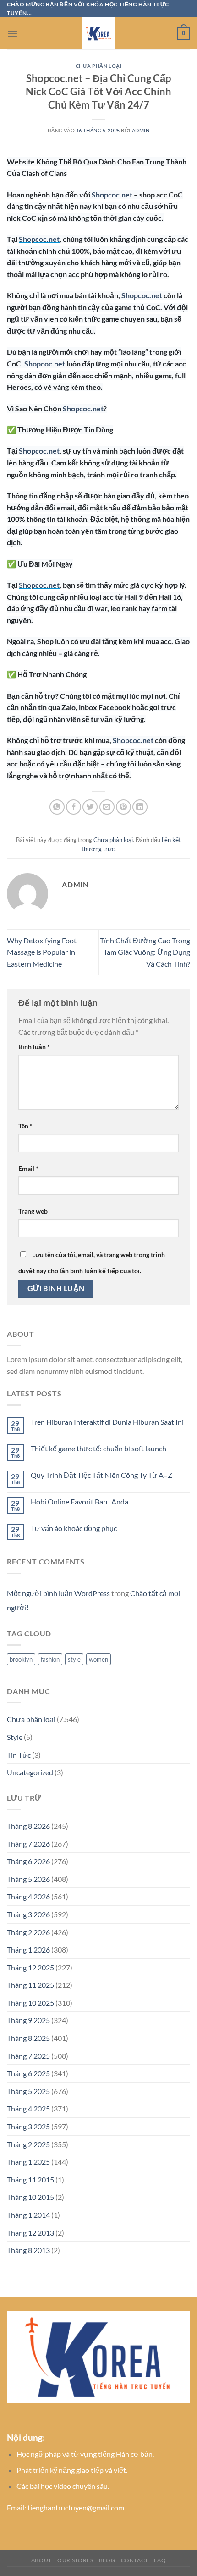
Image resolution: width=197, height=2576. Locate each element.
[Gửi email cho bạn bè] (107, 807)
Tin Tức (19, 1755)
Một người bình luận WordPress (58, 1593)
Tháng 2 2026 (28, 1932)
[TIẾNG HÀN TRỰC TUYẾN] (98, 33)
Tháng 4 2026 (28, 1896)
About (41, 2560)
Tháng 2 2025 (28, 2144)
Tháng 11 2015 (30, 2179)
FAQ (160, 2560)
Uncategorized (30, 1772)
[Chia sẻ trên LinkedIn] (140, 807)
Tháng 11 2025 (30, 1985)
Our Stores (75, 2560)
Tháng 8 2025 (28, 2038)
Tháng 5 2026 (28, 1879)
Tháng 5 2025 (28, 2091)
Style (15, 1737)
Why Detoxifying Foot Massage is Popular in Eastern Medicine (42, 952)
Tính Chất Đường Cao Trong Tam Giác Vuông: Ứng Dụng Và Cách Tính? (145, 952)
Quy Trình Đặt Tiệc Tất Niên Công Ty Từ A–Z (101, 1475)
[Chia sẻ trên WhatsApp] (57, 807)
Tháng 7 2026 (28, 1844)
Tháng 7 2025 (28, 2056)
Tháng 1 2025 (28, 2162)
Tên (25, 1126)
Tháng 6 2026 (28, 1861)
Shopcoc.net (112, 194)
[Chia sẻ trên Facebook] (74, 807)
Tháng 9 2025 (28, 2020)
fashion (50, 1659)
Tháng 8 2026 (28, 1826)
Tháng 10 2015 (30, 2197)
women (98, 1659)
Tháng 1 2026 (28, 1950)
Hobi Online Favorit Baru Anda (79, 1501)
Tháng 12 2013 (30, 2233)
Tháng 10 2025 (30, 2003)
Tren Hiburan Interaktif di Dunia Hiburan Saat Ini (107, 1422)
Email (28, 1168)
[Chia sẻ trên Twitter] (90, 807)
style (74, 1659)
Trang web (33, 1211)
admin (141, 130)
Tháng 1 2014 (28, 2215)
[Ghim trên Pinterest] (123, 807)
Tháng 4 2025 (28, 2108)
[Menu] (12, 34)
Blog (107, 2560)
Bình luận (34, 1047)
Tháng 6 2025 (28, 2073)
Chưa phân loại (99, 66)
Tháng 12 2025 (30, 1967)
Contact (135, 2560)
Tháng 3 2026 (28, 1914)
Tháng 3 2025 (28, 2126)
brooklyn (21, 1659)
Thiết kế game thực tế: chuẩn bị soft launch (98, 1448)
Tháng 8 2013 (28, 2250)
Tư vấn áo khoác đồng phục (74, 1528)
